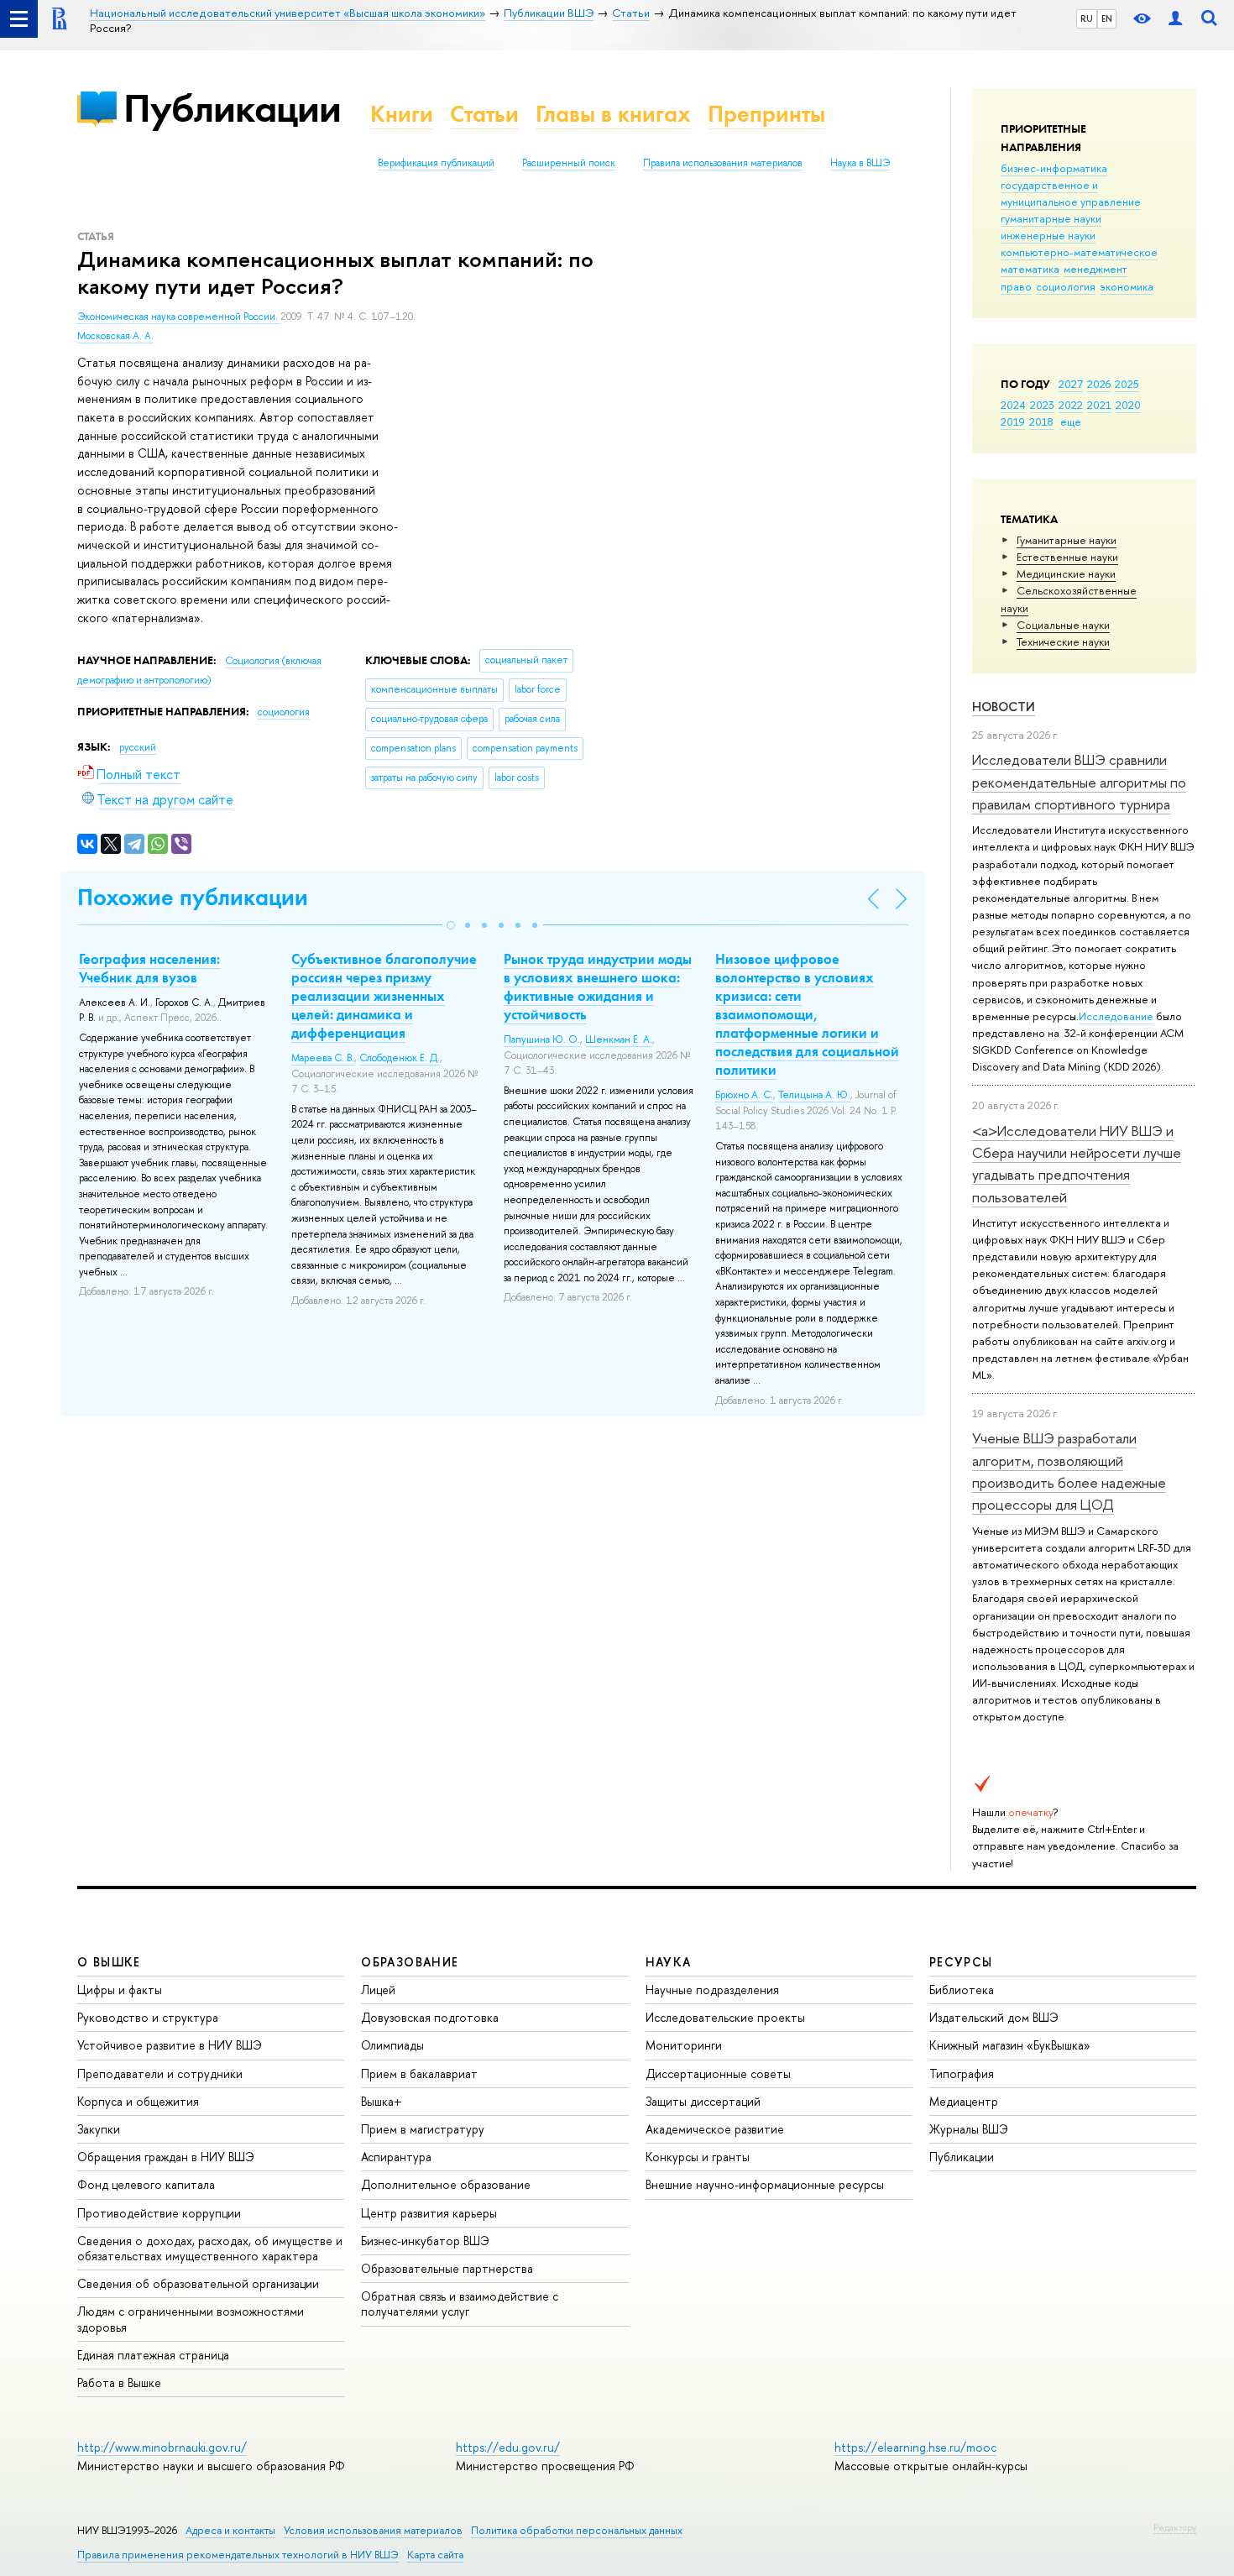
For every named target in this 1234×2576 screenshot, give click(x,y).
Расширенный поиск (569, 163)
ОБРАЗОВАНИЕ (410, 1962)
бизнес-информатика (1054, 168)
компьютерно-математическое (1079, 252)
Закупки (99, 2129)
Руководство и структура (148, 2017)
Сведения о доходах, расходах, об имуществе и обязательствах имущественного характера (210, 2248)
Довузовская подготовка (430, 2017)
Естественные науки (1067, 557)
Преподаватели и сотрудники (160, 2073)
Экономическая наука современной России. (179, 317)
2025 (1127, 384)
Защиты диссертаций (703, 2101)
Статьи (484, 114)
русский (138, 747)
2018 (1041, 421)
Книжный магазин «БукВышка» (1010, 2045)
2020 (1128, 405)
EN (1107, 18)
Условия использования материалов (373, 2530)
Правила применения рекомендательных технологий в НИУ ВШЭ (238, 2555)
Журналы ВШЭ (969, 2129)
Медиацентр (964, 2101)
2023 (1042, 405)
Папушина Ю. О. (542, 1039)
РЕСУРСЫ (961, 1962)
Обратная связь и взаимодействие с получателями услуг (460, 2304)
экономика (1127, 286)
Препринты (766, 114)
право (1016, 286)
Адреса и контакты (230, 2530)
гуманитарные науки (1051, 218)
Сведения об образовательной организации (198, 2283)
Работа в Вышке (119, 2382)
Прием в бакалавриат (419, 2073)
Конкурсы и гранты (698, 2157)
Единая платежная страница (153, 2355)
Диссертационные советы (718, 2073)
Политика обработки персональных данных (577, 2530)
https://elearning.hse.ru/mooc (915, 2447)
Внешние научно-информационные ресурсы (765, 2184)
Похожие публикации (193, 897)
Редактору (1175, 2527)
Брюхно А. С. (744, 1095)
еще (1071, 421)
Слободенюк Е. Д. (400, 1058)
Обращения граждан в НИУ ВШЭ (166, 2157)
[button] (451, 925)
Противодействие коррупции (159, 2213)
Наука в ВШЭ (860, 163)
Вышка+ (382, 2101)
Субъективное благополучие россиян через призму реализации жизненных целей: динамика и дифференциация (384, 996)
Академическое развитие (715, 2129)
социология (1066, 286)
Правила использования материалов (723, 163)
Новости (1004, 707)
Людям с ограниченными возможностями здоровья (191, 2319)
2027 (1071, 384)
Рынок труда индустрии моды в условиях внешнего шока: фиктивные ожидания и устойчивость (598, 987)
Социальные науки (1063, 625)
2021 (1099, 405)
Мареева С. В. (323, 1058)
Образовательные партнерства (447, 2268)
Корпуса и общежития (138, 2101)
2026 (1099, 384)
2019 (1013, 421)
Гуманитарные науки (1067, 540)
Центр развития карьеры (429, 2213)
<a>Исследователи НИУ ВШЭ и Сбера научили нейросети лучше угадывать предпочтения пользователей (1077, 1164)
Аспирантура (396, 2157)
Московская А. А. (115, 336)
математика (1030, 269)
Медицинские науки (1066, 573)
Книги (402, 114)
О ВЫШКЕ (109, 1962)
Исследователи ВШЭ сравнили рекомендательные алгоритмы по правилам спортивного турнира (1079, 782)
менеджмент (1095, 269)
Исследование (1116, 1016)
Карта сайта (435, 2555)
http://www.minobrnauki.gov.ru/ (162, 2447)
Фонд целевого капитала (146, 2184)
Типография (962, 2073)
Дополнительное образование (446, 2184)
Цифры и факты (120, 1990)
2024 (1013, 405)
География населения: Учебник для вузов (149, 968)
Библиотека (962, 1990)
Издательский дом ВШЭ (994, 2017)
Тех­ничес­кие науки (1063, 641)
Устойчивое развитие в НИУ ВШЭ (170, 2045)
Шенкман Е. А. (619, 1039)
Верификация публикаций (436, 163)
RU (1087, 18)
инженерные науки (1048, 235)
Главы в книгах (613, 114)
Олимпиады (392, 2045)
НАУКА (669, 1962)
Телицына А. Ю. (814, 1095)
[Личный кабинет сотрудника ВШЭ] (1175, 19)
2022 (1071, 405)
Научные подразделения (712, 1990)
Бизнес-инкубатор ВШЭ (425, 2241)
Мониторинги (684, 2045)
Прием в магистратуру (423, 2129)
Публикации (232, 108)
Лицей (378, 1990)
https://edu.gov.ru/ (508, 2447)
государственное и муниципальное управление (1071, 193)
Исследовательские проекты (725, 2017)
